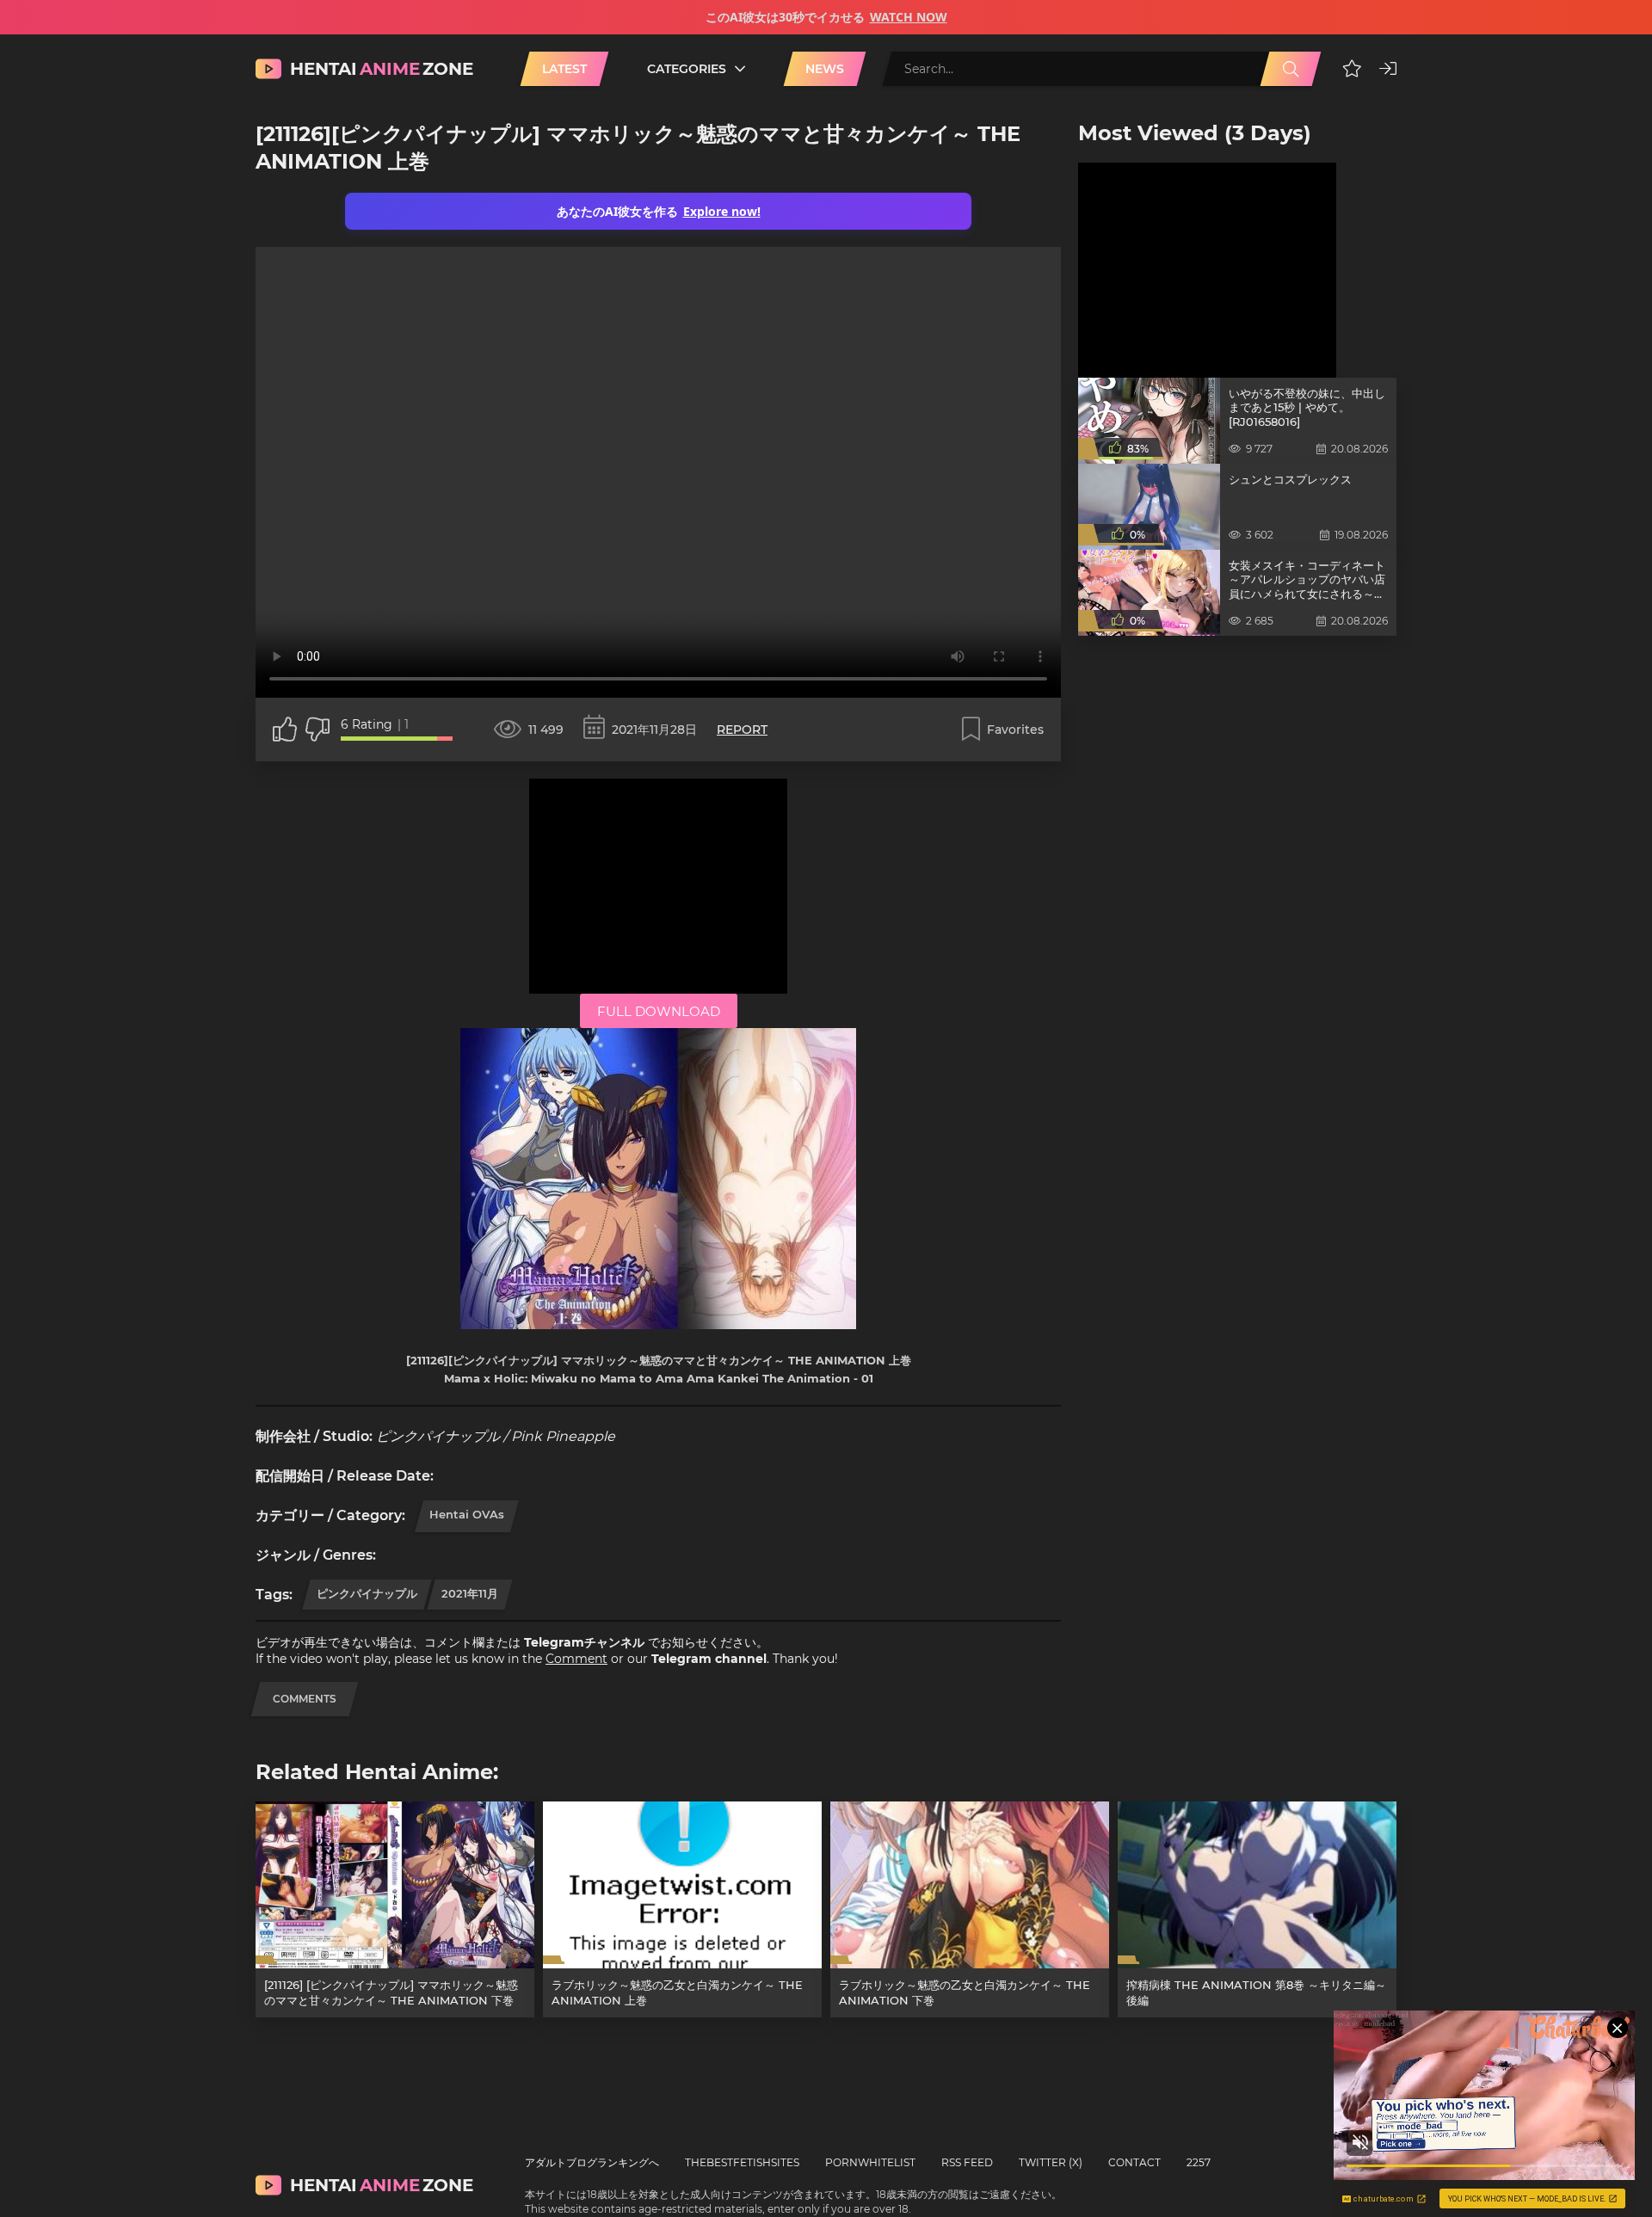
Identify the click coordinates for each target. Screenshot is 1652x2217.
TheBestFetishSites (742, 2162)
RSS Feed (967, 2162)
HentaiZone (382, 69)
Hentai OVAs (467, 1514)
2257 (1199, 2162)
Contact (1134, 2162)
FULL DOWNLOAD (659, 1011)
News (825, 69)
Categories (687, 69)
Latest (564, 69)
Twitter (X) (1051, 2162)
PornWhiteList (870, 2162)
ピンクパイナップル (367, 1593)
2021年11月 (470, 1593)
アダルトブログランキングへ (592, 2162)
